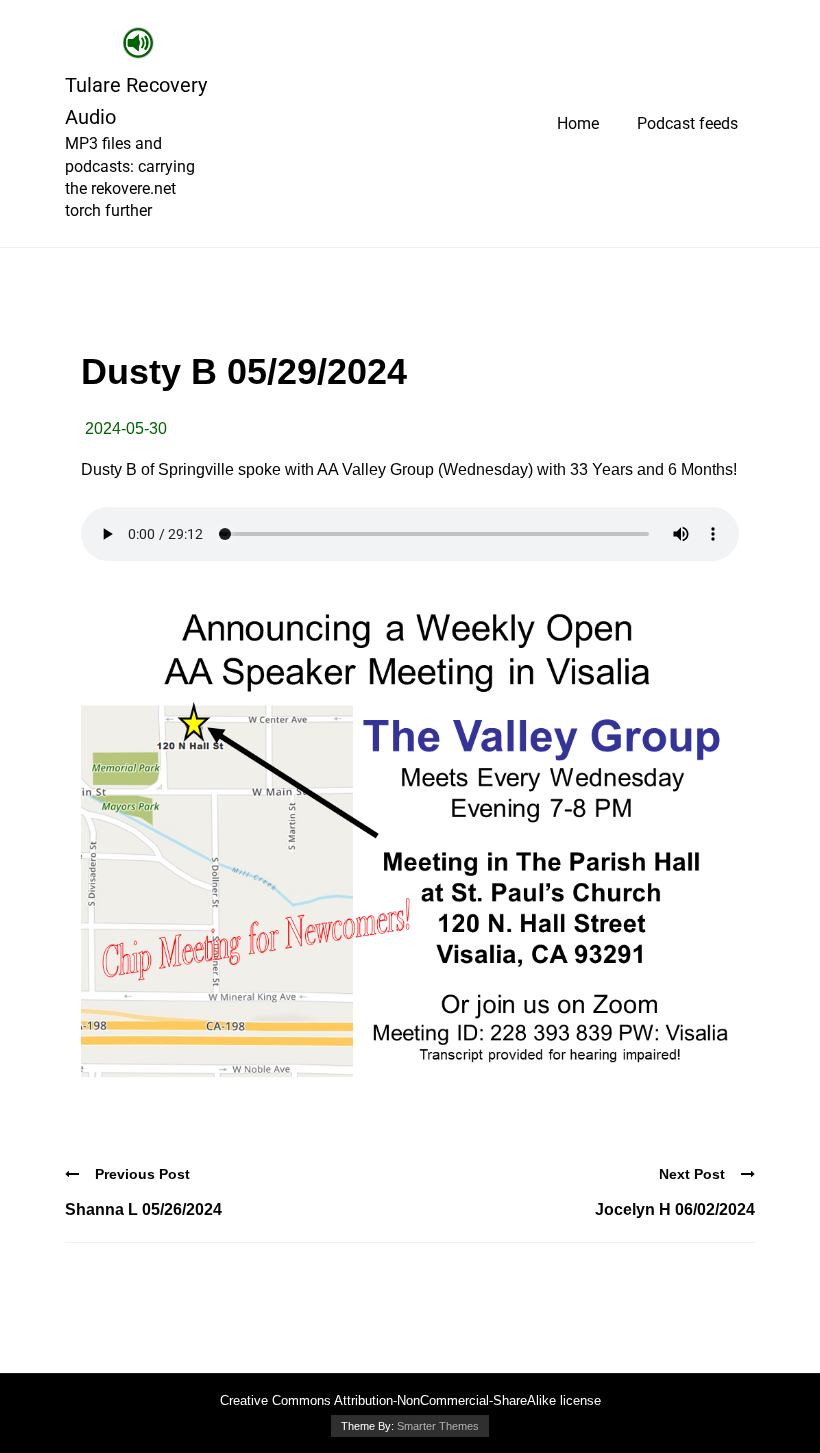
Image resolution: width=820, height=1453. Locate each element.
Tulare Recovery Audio (136, 101)
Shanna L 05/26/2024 (143, 1209)
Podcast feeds (687, 123)
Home (578, 123)
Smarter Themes (438, 1426)
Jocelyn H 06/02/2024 (675, 1209)
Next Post (692, 1174)
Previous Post (142, 1174)
